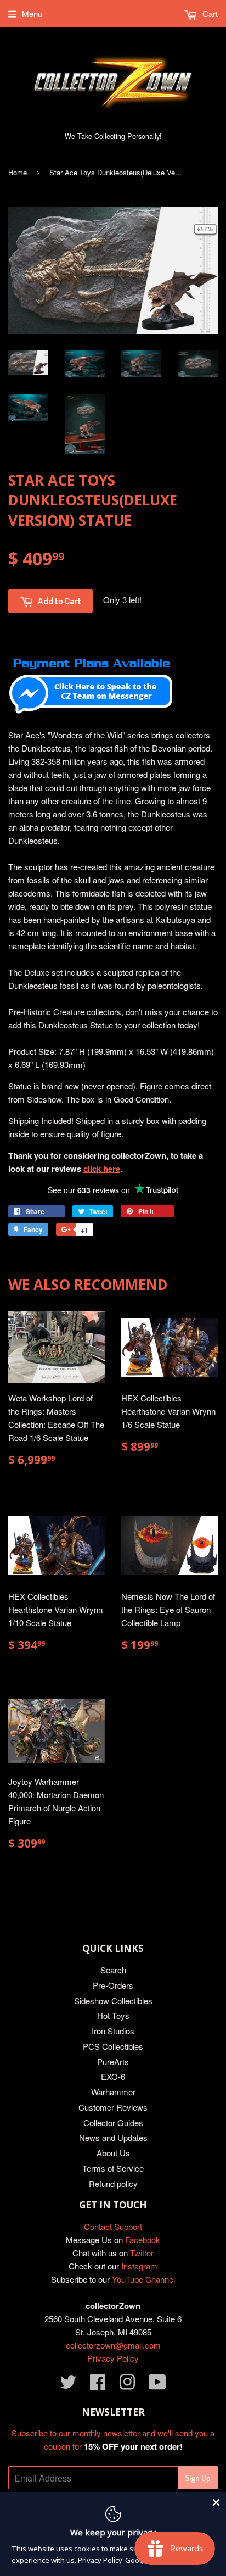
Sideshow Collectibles (113, 2001)
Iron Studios (113, 2031)
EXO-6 (113, 2076)
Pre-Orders (113, 1985)
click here (102, 1169)
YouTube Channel (143, 2279)
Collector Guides (113, 2122)
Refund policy (113, 2183)
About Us (113, 2153)
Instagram (139, 2266)
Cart (209, 13)
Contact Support (113, 2226)
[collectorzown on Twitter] (68, 2385)
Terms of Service (113, 2168)
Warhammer (113, 2092)
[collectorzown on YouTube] (157, 2385)
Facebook (143, 2240)
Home (18, 172)
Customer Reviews (113, 2107)
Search (113, 1970)
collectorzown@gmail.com (113, 2345)
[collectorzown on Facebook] (98, 2385)
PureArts (113, 2062)
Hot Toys (113, 2015)
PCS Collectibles (113, 2046)
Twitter (142, 2253)
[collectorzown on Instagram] (127, 2385)
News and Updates (113, 2137)
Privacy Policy (113, 2358)
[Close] (216, 2502)
